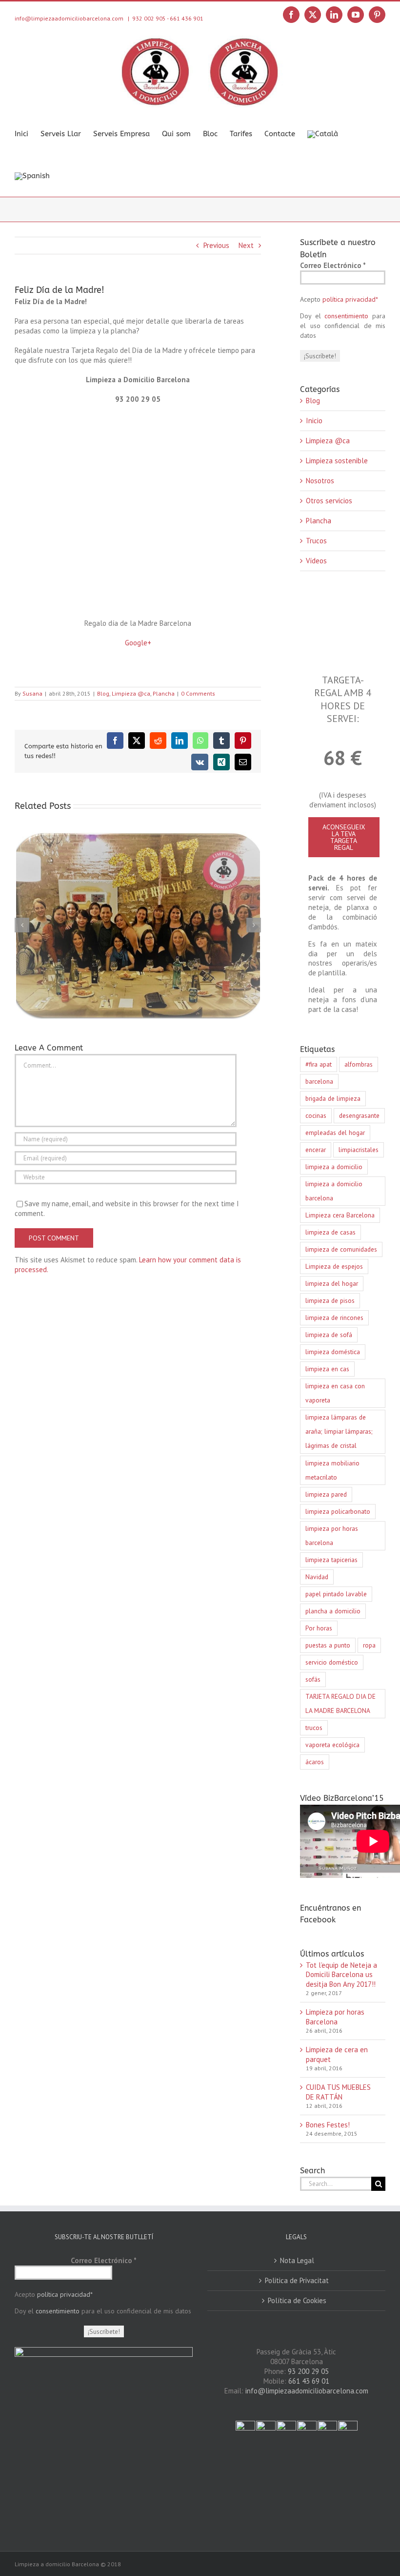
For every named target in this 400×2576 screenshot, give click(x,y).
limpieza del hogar (332, 1283)
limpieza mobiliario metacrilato (332, 1470)
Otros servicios (329, 501)
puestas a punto (328, 1645)
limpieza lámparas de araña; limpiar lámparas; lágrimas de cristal (339, 1431)
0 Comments (198, 693)
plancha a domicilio (333, 1611)
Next (246, 245)
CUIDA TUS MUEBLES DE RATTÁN (338, 2092)
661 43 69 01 (309, 2381)
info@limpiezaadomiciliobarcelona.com (307, 2391)
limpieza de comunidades (341, 1249)
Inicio (314, 421)
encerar (316, 1150)
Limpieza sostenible (337, 461)
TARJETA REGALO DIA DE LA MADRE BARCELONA (340, 1703)
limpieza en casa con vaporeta (335, 1393)
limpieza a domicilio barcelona (334, 1191)
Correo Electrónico (333, 265)
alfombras (359, 1064)
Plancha (164, 693)
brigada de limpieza (333, 1098)
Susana (32, 693)
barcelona (319, 1081)
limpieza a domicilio (334, 1167)
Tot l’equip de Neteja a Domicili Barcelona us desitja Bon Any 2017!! (341, 1975)
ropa (369, 1645)
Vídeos (316, 561)
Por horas (319, 1628)
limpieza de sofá (329, 1335)
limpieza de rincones (334, 1318)
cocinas (316, 1115)
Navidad (317, 1577)
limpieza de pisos (330, 1300)
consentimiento (346, 316)
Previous (216, 245)
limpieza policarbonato (338, 1511)
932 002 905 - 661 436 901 (168, 18)
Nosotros (320, 481)
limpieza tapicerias (331, 1560)
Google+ (138, 643)
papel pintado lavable (336, 1594)
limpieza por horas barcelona (332, 1535)
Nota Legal (297, 2260)
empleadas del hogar (335, 1133)
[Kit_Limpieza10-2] (343, 597)
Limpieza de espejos (334, 1266)
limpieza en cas (327, 1369)
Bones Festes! (328, 2125)
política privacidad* (350, 299)
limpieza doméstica (333, 1352)
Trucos (316, 541)
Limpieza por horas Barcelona (335, 2017)
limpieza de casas (330, 1232)
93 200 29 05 (308, 2371)
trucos (314, 1728)
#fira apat (319, 1064)
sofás (313, 1679)
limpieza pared (326, 1494)
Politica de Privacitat (297, 2280)
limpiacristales (359, 1150)
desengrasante (359, 1115)
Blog (103, 693)
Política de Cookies (297, 2300)
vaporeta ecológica (332, 1745)
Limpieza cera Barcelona (340, 1215)
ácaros (315, 1762)
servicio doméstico (332, 1662)
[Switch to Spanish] (32, 175)
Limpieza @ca (131, 693)
